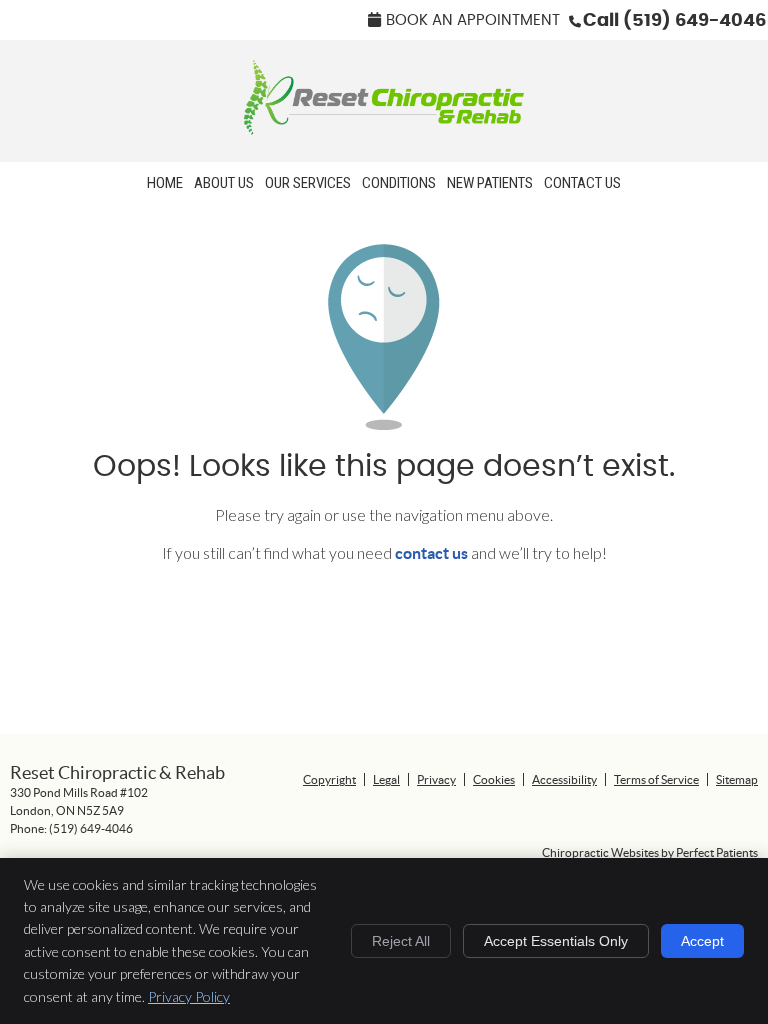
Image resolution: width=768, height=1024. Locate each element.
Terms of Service (656, 779)
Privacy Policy (189, 996)
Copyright (329, 779)
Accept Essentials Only (556, 941)
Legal (386, 779)
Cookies (494, 779)
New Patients (490, 183)
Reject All (401, 941)
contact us (431, 553)
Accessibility (564, 779)
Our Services (308, 183)
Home (165, 183)
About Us (224, 183)
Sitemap (737, 779)
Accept (702, 941)
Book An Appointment (473, 20)
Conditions (399, 183)
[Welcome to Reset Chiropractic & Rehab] (384, 128)
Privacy (436, 779)
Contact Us (582, 183)
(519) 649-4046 (694, 21)
